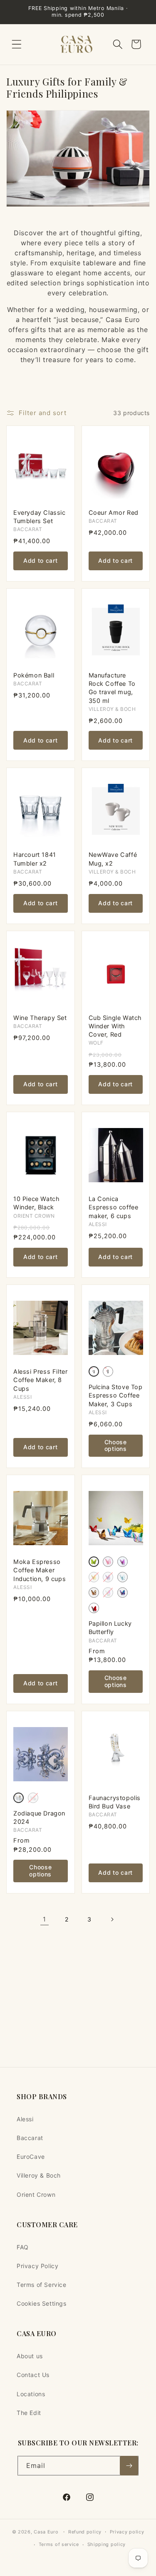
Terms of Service (42, 2285)
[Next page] (112, 1919)
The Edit (29, 2413)
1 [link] (45, 1919)
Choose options (116, 1445)
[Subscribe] (129, 2466)
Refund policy (85, 2532)
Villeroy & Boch (39, 2175)
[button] (17, 44)
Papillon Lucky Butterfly (110, 1628)
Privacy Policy (37, 2266)
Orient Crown (36, 2195)
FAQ (23, 2247)
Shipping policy (107, 2544)
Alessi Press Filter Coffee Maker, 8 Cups (40, 1380)
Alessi (25, 2119)
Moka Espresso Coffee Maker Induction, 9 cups (40, 1570)
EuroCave (31, 2157)
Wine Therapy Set (40, 1018)
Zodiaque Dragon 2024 (39, 1818)
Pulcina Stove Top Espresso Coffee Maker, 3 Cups (116, 1396)
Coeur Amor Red (114, 513)
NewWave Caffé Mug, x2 (113, 859)
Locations (31, 2394)
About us (30, 2356)
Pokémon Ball (34, 675)
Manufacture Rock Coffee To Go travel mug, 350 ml (112, 688)
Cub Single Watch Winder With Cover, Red (115, 1026)
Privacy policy (127, 2532)
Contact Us (33, 2375)
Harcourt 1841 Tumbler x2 (35, 859)
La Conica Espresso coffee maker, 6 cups (114, 1207)
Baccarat (30, 2138)
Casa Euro (46, 2532)
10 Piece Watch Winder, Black (36, 1203)
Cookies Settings (42, 2303)
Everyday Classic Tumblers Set (40, 517)
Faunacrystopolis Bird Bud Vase (115, 1802)
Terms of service (59, 2544)
